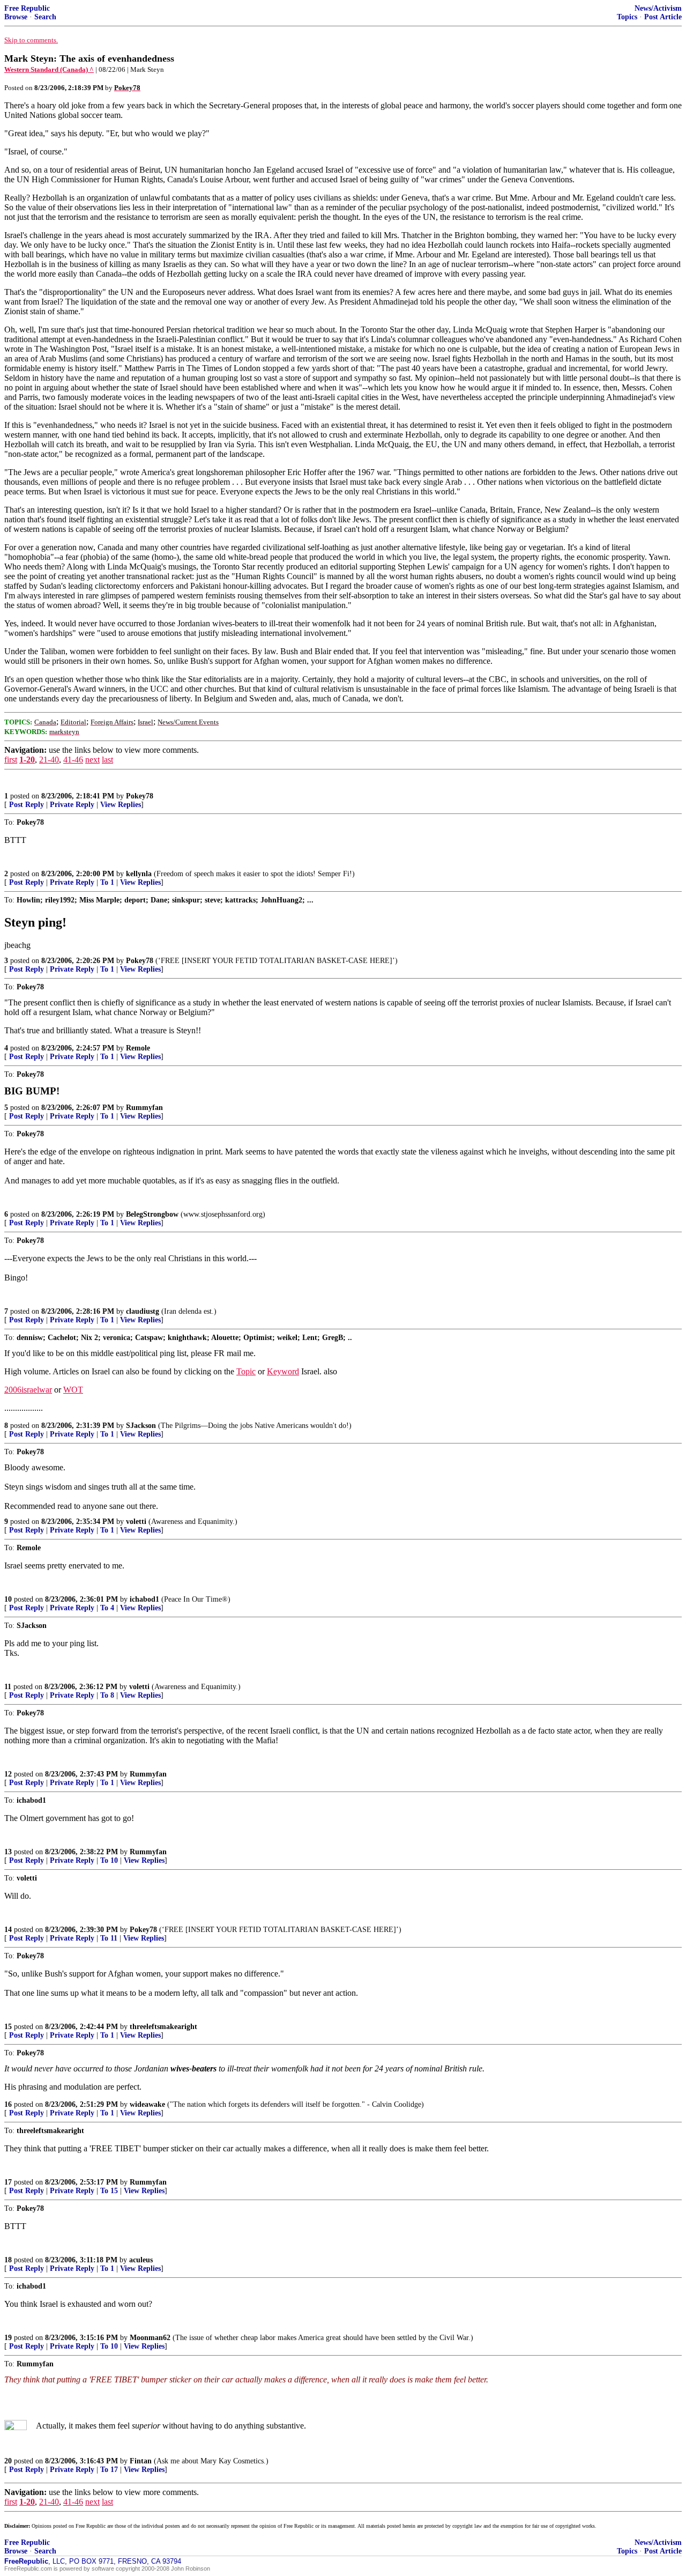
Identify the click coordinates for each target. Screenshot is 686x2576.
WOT (73, 1390)
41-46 (73, 760)
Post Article (663, 17)
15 (8, 2027)
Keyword (283, 1371)
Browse (16, 17)
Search (45, 17)
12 (8, 1774)
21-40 (49, 760)
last (107, 760)
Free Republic (27, 8)
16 (8, 2104)
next (92, 760)
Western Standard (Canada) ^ (49, 69)
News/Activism (658, 8)
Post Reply (27, 805)
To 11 (109, 1938)
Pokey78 (140, 796)
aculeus (141, 2260)
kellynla (139, 874)
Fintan (141, 2461)
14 (8, 1930)
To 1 (107, 882)
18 (8, 2260)
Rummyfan (144, 1108)
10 (8, 1599)
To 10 (109, 1860)
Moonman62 (150, 2338)
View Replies (121, 805)
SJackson (141, 1426)
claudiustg (143, 1311)
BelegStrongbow (152, 1214)
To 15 (109, 2191)
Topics (627, 17)
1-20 (27, 760)
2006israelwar (28, 1390)
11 (8, 1687)
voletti (136, 1522)
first (11, 760)
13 (8, 1852)
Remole (138, 1048)
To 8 (107, 1695)
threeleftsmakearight (163, 2027)
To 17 (109, 2470)
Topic (246, 1371)
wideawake (147, 2104)
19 (8, 2338)
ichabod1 (144, 1599)
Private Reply (72, 805)
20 (8, 2461)
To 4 (107, 1608)
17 (8, 2182)
